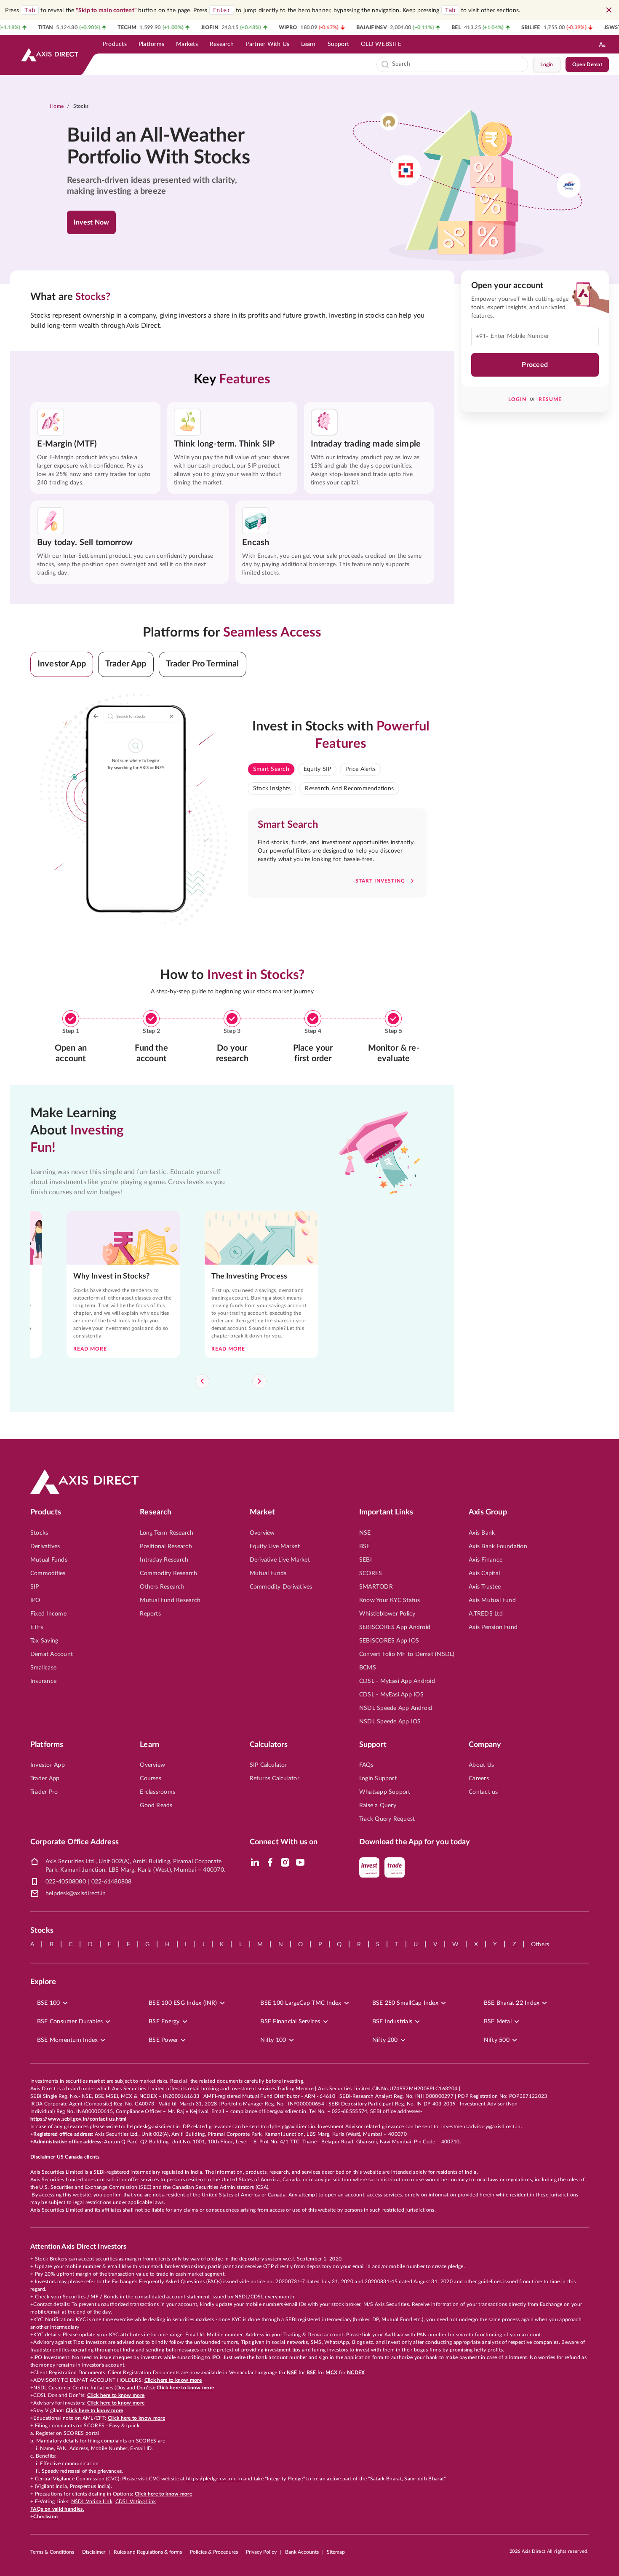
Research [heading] (156, 1512)
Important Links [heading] (386, 1512)
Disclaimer (94, 2552)
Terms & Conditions (52, 2552)
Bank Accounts (302, 2552)
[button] (62, 664)
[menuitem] (115, 44)
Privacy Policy (261, 2552)
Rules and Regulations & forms (148, 2552)
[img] (255, 1862)
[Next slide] (259, 1381)
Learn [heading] (149, 1745)
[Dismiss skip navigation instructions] (609, 10)
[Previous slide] (202, 1381)
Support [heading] (373, 1745)
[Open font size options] (602, 44)
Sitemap (336, 2552)
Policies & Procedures (214, 2552)
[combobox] (458, 64)
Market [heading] (263, 1512)
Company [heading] (485, 1745)
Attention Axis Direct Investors (78, 2247)
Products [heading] (46, 1512)
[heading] (164, 147)
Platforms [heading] (47, 1745)
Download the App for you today (415, 1842)
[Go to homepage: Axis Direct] (50, 55)
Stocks (81, 106)
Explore (43, 1982)
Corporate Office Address (75, 1842)
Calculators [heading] (269, 1745)
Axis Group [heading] (488, 1512)
